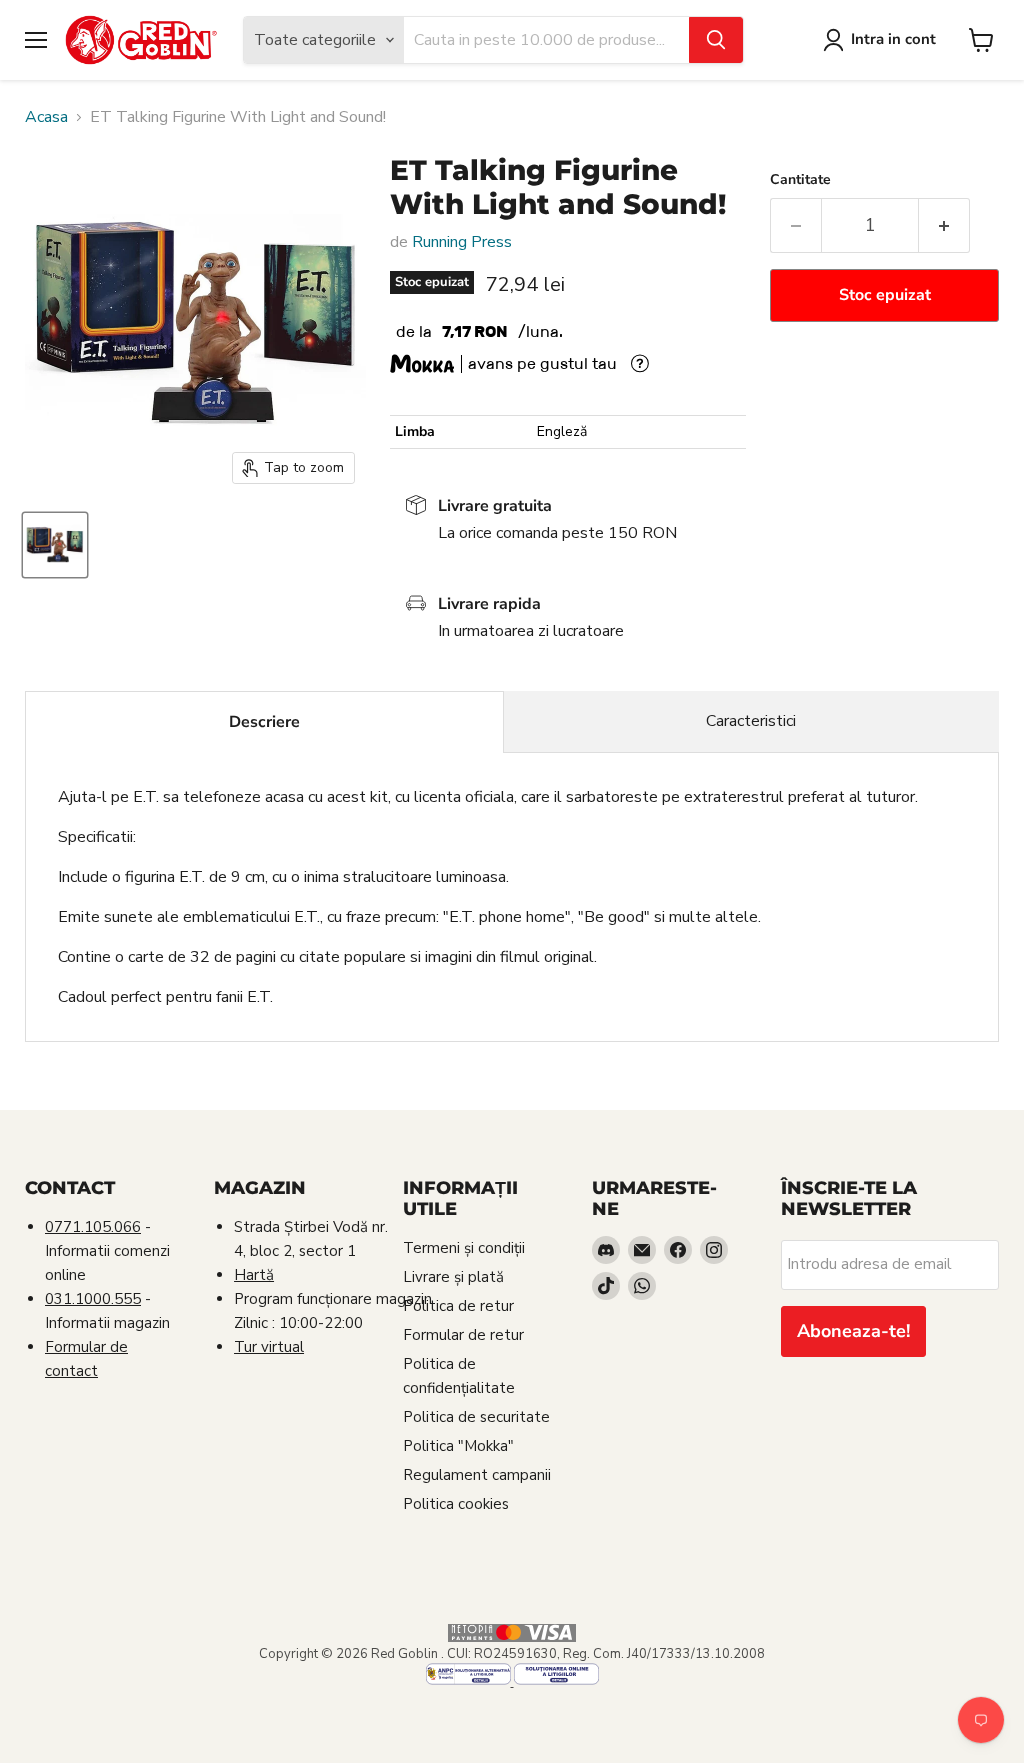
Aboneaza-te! (853, 1331)
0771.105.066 (93, 1227)
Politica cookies (456, 1504)
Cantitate (800, 180)
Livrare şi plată (453, 1277)
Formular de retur (463, 1335)
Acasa (46, 117)
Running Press (462, 242)
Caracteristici (751, 721)
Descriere (264, 722)
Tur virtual (269, 1347)
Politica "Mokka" (458, 1446)
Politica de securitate (476, 1417)
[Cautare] (716, 40)
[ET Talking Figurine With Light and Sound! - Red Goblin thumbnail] (55, 545)
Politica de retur (458, 1306)
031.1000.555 (93, 1299)
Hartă (254, 1275)
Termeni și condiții (464, 1248)
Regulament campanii (477, 1475)
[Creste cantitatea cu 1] (944, 225)
